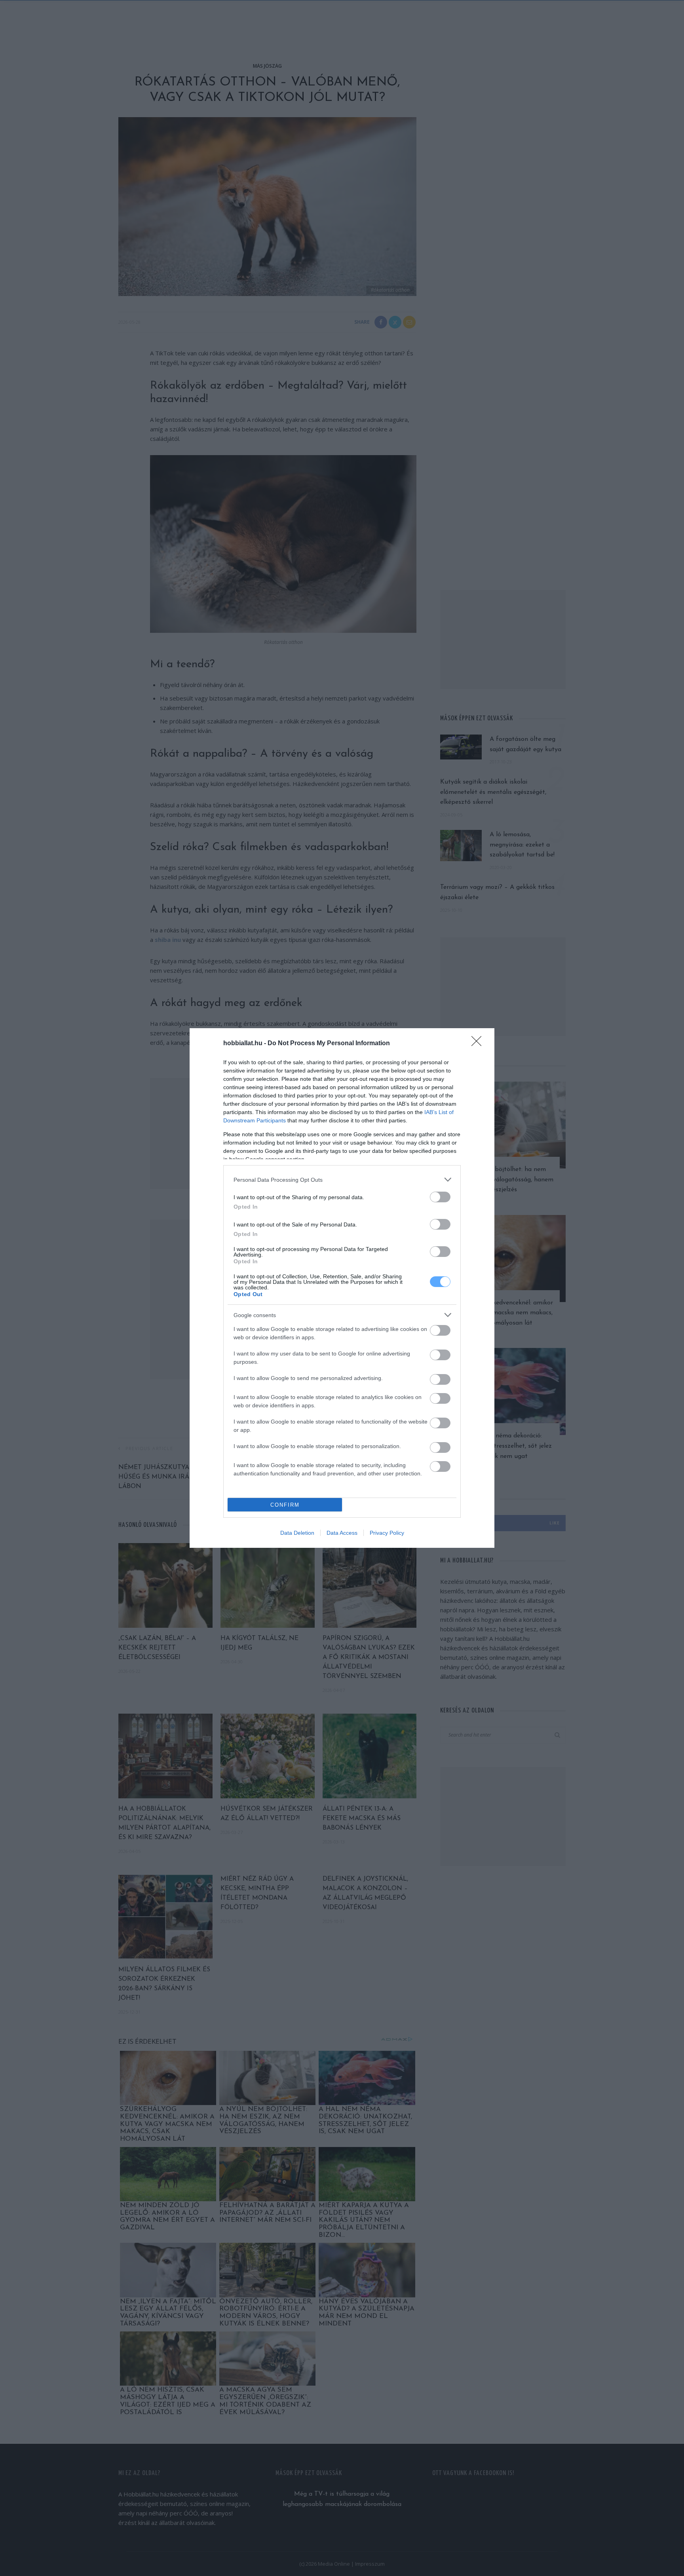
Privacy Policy (387, 1533)
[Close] (479, 1044)
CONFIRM (285, 1505)
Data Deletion (297, 1533)
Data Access (342, 1533)
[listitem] (342, 1180)
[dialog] (342, 1288)
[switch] (440, 1197)
